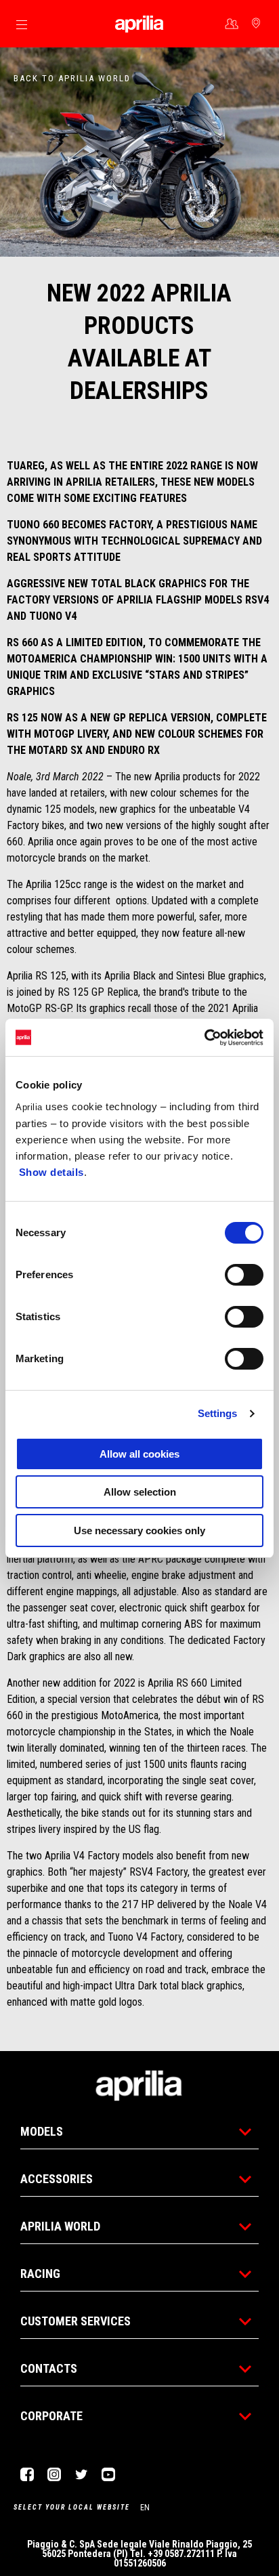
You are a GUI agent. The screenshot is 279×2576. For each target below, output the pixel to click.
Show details (51, 1172)
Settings (218, 1413)
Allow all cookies (139, 1454)
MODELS (42, 2131)
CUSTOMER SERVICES (76, 2321)
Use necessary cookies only (139, 1530)
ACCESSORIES (57, 2179)
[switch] (244, 1275)
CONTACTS (49, 2368)
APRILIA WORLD (60, 2226)
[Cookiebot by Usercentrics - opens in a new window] (204, 1038)
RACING (40, 2274)
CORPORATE (51, 2416)
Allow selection (140, 1492)
